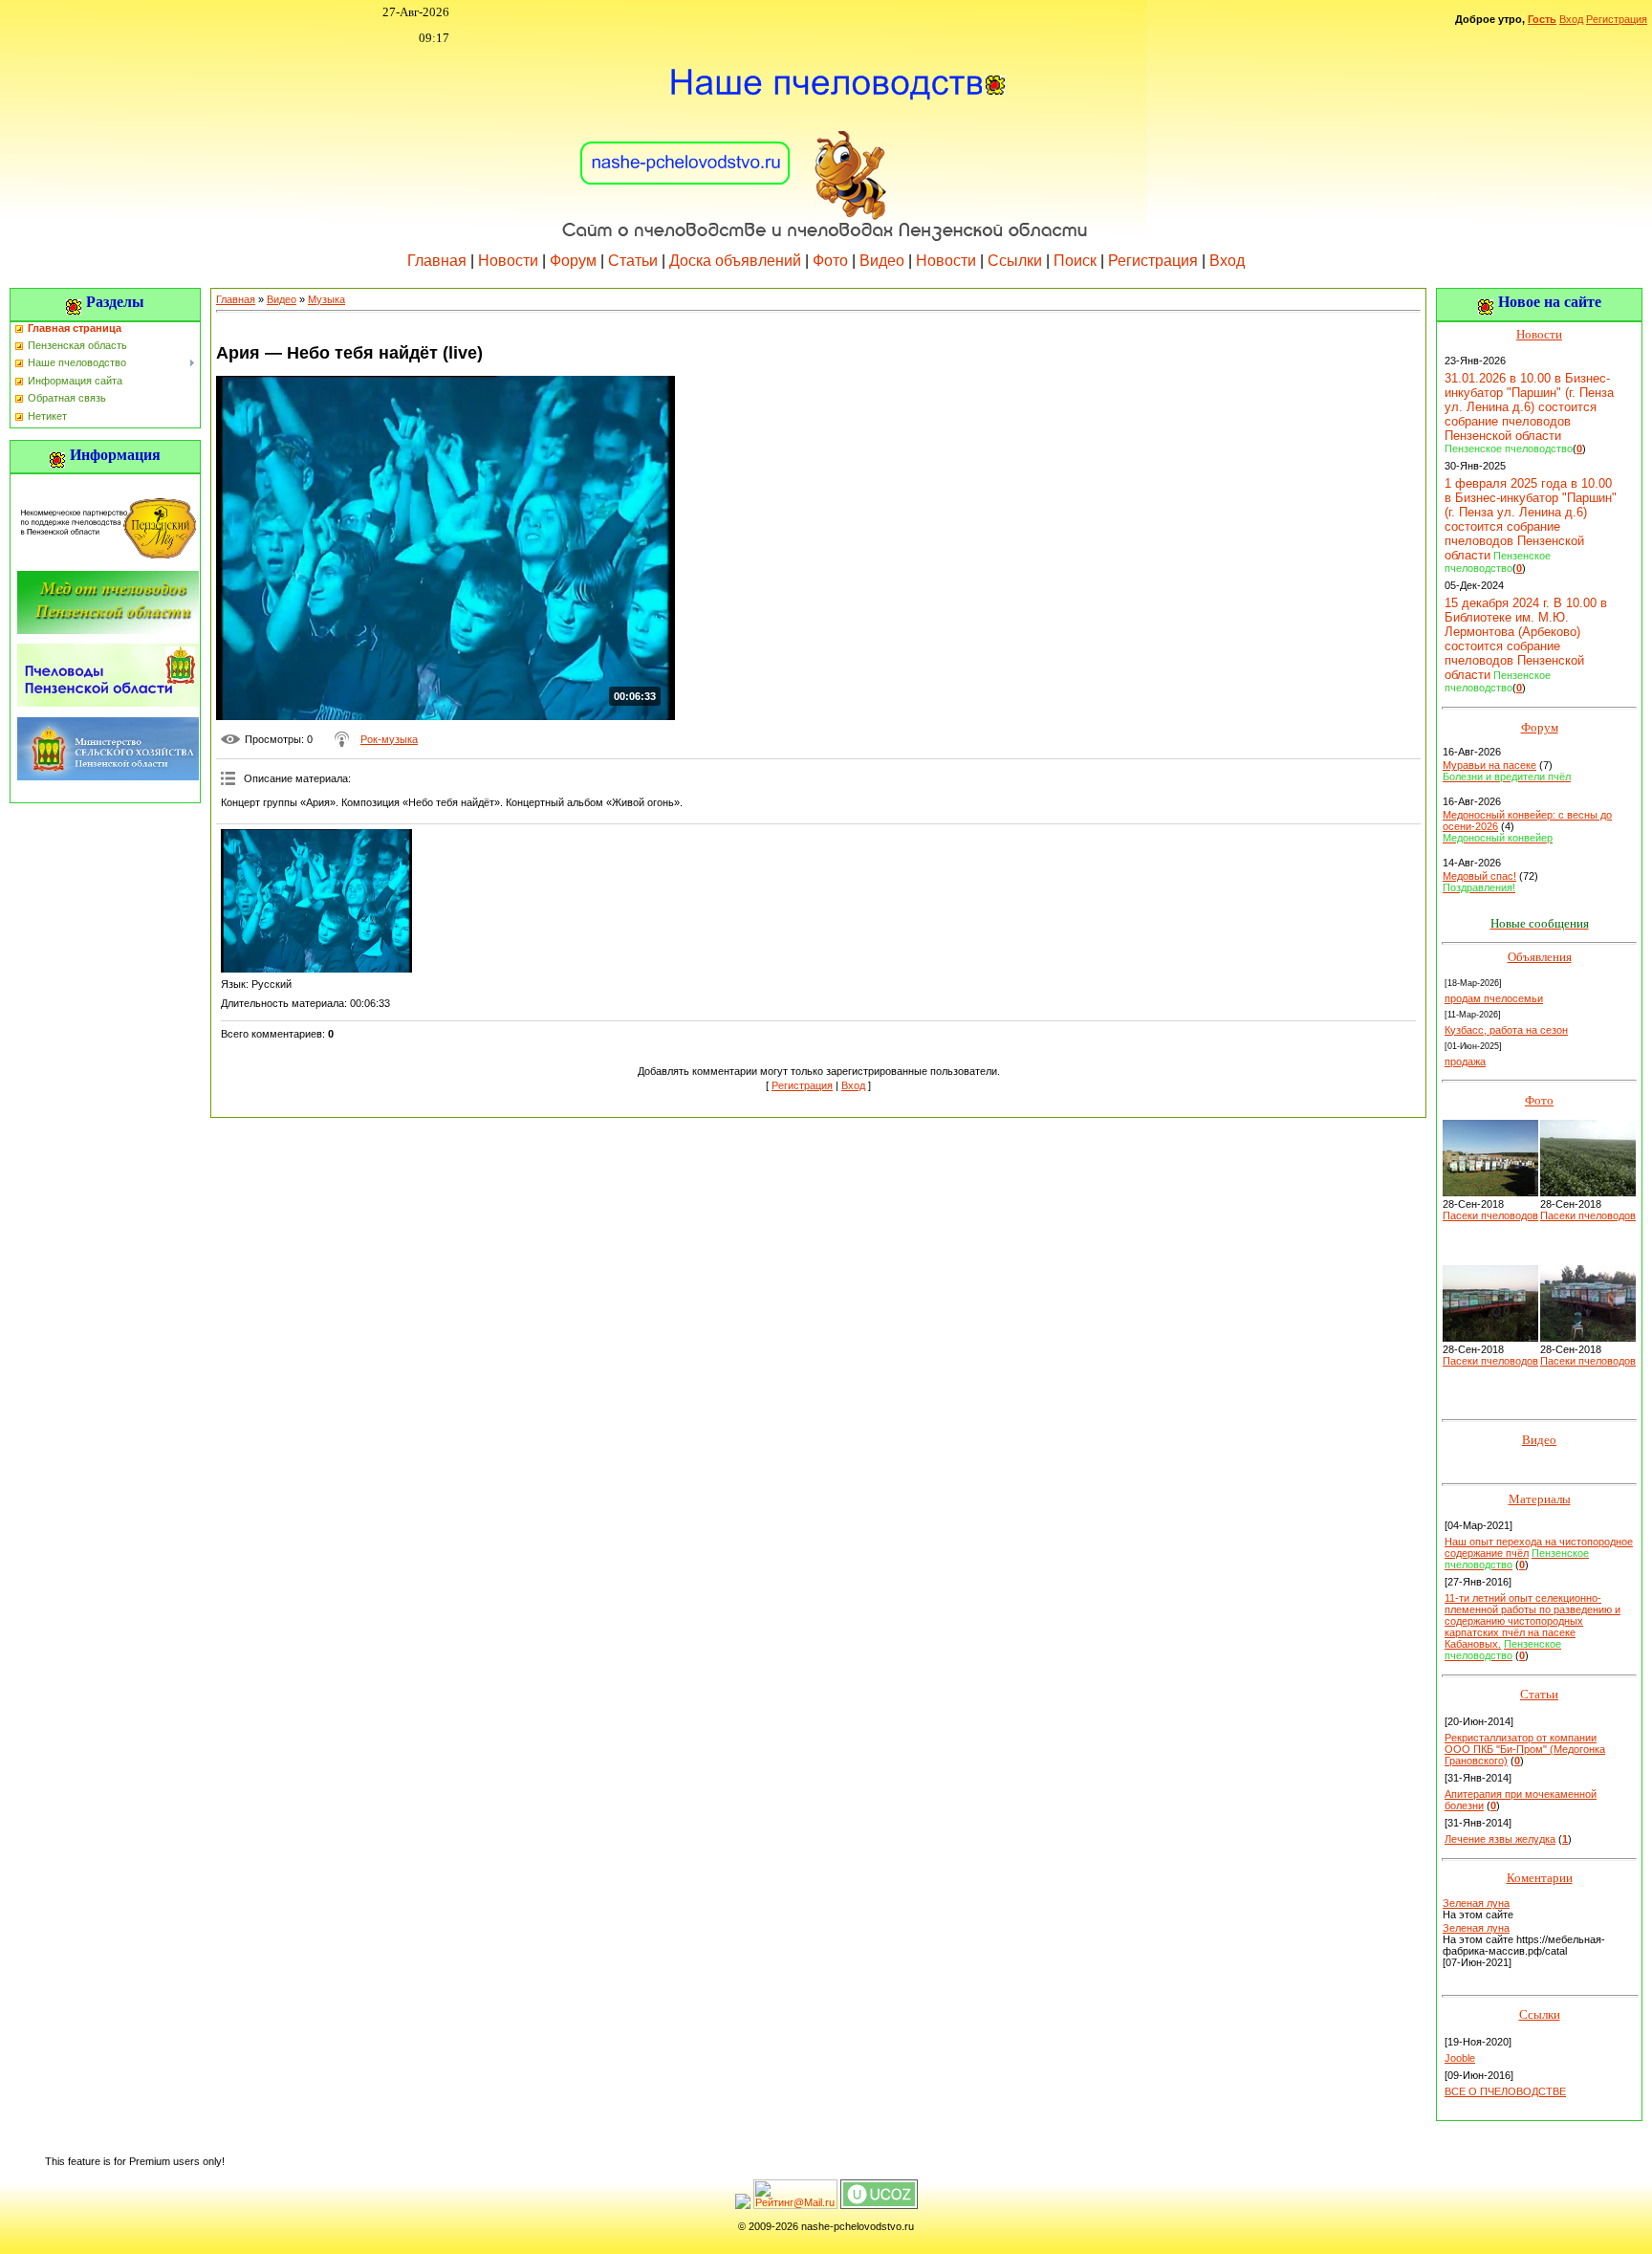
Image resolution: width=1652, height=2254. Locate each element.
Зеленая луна (1476, 1903)
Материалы (1540, 1499)
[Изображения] (316, 901)
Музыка (326, 299)
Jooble (1460, 2058)
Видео (882, 261)
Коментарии (1540, 1878)
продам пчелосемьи (1494, 998)
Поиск (1075, 261)
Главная (437, 261)
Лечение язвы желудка (1500, 1839)
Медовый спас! (1479, 876)
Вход (1571, 19)
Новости (508, 261)
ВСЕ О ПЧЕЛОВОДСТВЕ (1505, 2091)
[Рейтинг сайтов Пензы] (743, 2205)
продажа (1465, 1061)
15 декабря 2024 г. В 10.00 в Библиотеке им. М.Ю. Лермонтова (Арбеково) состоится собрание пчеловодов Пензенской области (1526, 639)
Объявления (1540, 957)
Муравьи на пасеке (1489, 765)
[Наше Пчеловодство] (826, 142)
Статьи (633, 261)
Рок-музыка (389, 739)
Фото (830, 261)
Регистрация (1617, 19)
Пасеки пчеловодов (1490, 1215)
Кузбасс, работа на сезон (1506, 1030)
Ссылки (1015, 261)
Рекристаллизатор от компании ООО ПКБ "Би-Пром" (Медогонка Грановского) (1525, 1749)
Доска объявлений (735, 261)
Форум (573, 261)
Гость (1542, 19)
